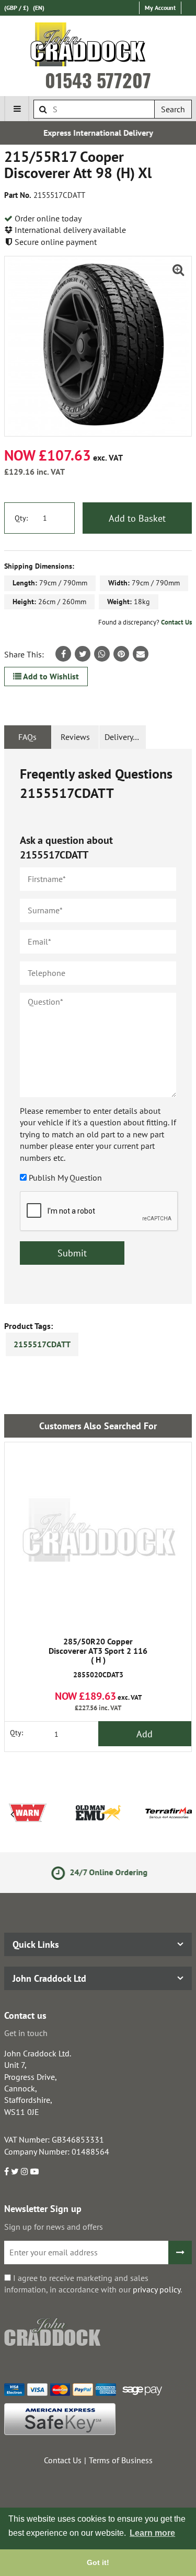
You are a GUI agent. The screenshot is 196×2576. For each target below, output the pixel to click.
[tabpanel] (98, 1026)
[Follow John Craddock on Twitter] (15, 2171)
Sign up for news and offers (54, 2227)
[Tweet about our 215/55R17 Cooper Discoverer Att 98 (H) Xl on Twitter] (83, 654)
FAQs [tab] (27, 737)
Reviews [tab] (75, 737)
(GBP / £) (16, 8)
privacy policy (157, 2289)
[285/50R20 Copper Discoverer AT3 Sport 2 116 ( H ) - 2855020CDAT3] (98, 1536)
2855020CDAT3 (98, 1658)
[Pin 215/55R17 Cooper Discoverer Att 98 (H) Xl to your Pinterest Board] (121, 654)
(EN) (39, 8)
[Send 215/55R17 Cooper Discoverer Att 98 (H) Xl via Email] (141, 654)
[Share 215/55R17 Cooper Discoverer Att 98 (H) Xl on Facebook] (63, 654)
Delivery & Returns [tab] (125, 737)
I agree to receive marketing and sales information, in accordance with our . (93, 2284)
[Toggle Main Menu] (17, 109)
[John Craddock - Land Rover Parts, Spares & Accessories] (98, 46)
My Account (160, 8)
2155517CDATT (42, 1344)
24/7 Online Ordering (106, 1872)
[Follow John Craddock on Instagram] (25, 2171)
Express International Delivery (98, 133)
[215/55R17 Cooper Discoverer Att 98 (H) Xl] (98, 346)
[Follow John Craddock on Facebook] (7, 2171)
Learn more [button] (152, 2533)
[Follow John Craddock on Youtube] (34, 2171)
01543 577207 (98, 80)
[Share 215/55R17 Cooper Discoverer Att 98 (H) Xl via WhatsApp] (102, 654)
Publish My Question (65, 1178)
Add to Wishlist (50, 676)
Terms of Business (121, 2460)
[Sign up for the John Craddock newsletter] (180, 2252)
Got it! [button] (98, 2562)
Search (173, 109)
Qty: (21, 518)
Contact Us (176, 622)
